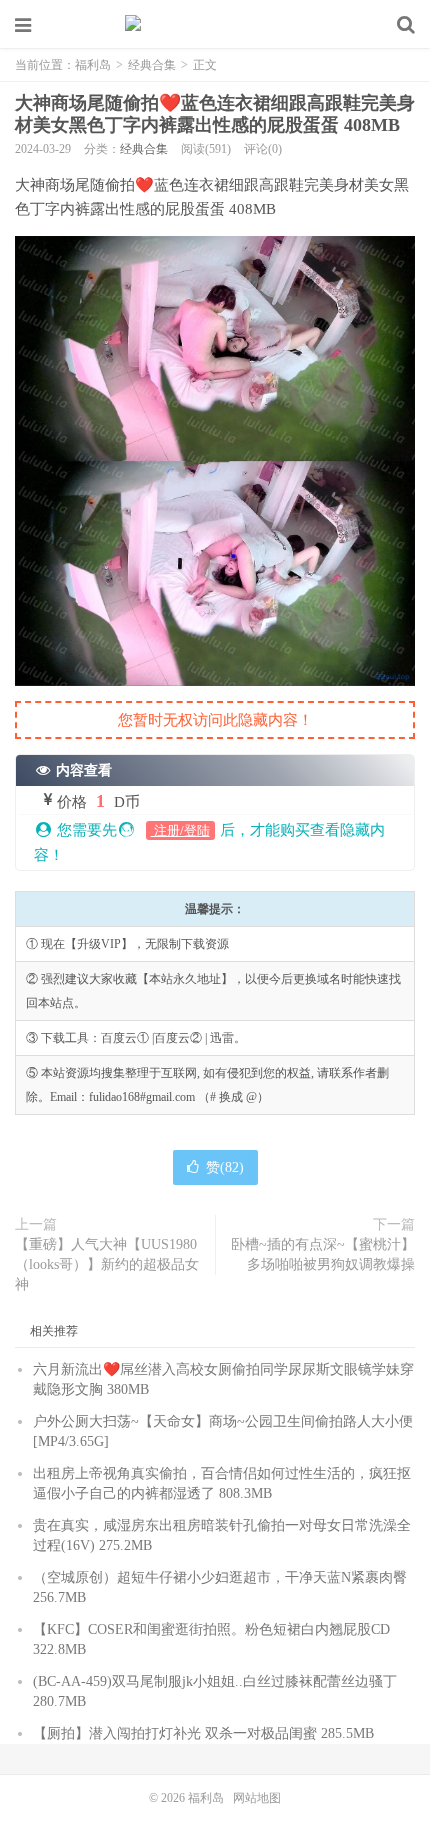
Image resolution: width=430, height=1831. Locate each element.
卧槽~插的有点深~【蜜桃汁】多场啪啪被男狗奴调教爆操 (323, 1254)
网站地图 (257, 1798)
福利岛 (215, 25)
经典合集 (152, 65)
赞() (225, 1167)
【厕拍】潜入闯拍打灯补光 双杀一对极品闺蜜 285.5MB (203, 1733)
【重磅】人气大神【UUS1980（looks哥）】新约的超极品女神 (107, 1264)
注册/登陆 (180, 830)
